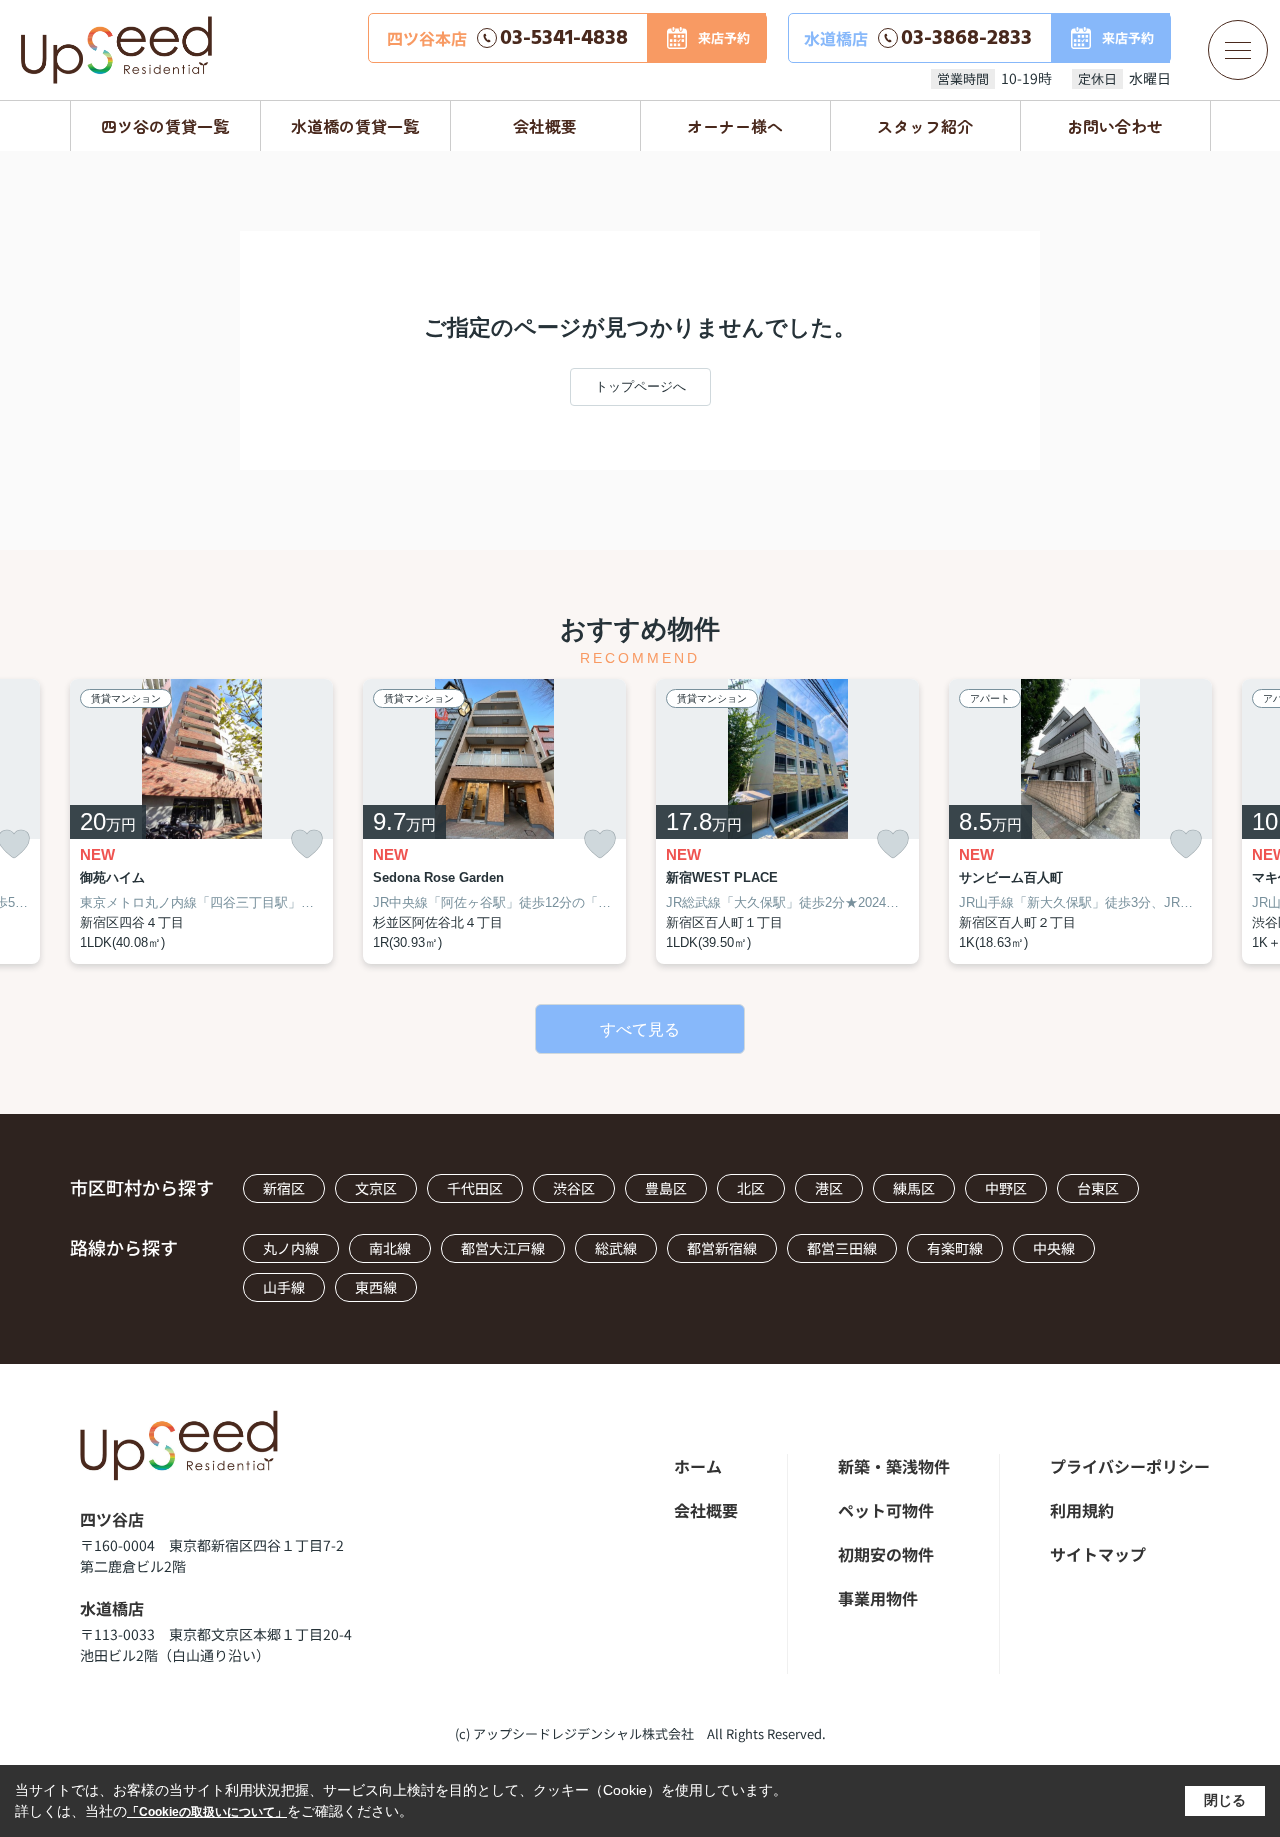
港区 (829, 1188)
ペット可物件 (886, 1510)
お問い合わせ (1115, 126)
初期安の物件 (886, 1554)
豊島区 (666, 1188)
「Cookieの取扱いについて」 (207, 1812)
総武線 (616, 1248)
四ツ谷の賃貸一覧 (165, 126)
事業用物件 (878, 1598)
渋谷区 (574, 1188)
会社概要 (545, 126)
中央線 (1054, 1248)
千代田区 (475, 1188)
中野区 (1006, 1188)
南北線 (390, 1248)
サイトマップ (1098, 1554)
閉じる (1225, 1800)
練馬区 (914, 1188)
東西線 (376, 1287)
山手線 (284, 1287)
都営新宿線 (722, 1248)
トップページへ (640, 386)
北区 (751, 1188)
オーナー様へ (735, 126)
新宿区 (284, 1188)
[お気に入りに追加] (307, 844)
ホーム (698, 1466)
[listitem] (201, 822)
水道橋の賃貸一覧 (355, 126)
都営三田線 (842, 1248)
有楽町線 (955, 1248)
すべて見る (640, 1029)
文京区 (376, 1188)
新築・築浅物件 (894, 1466)
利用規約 (1082, 1510)
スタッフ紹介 (925, 126)
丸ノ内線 (291, 1248)
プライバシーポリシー (1130, 1466)
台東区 (1098, 1188)
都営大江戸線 (503, 1248)
